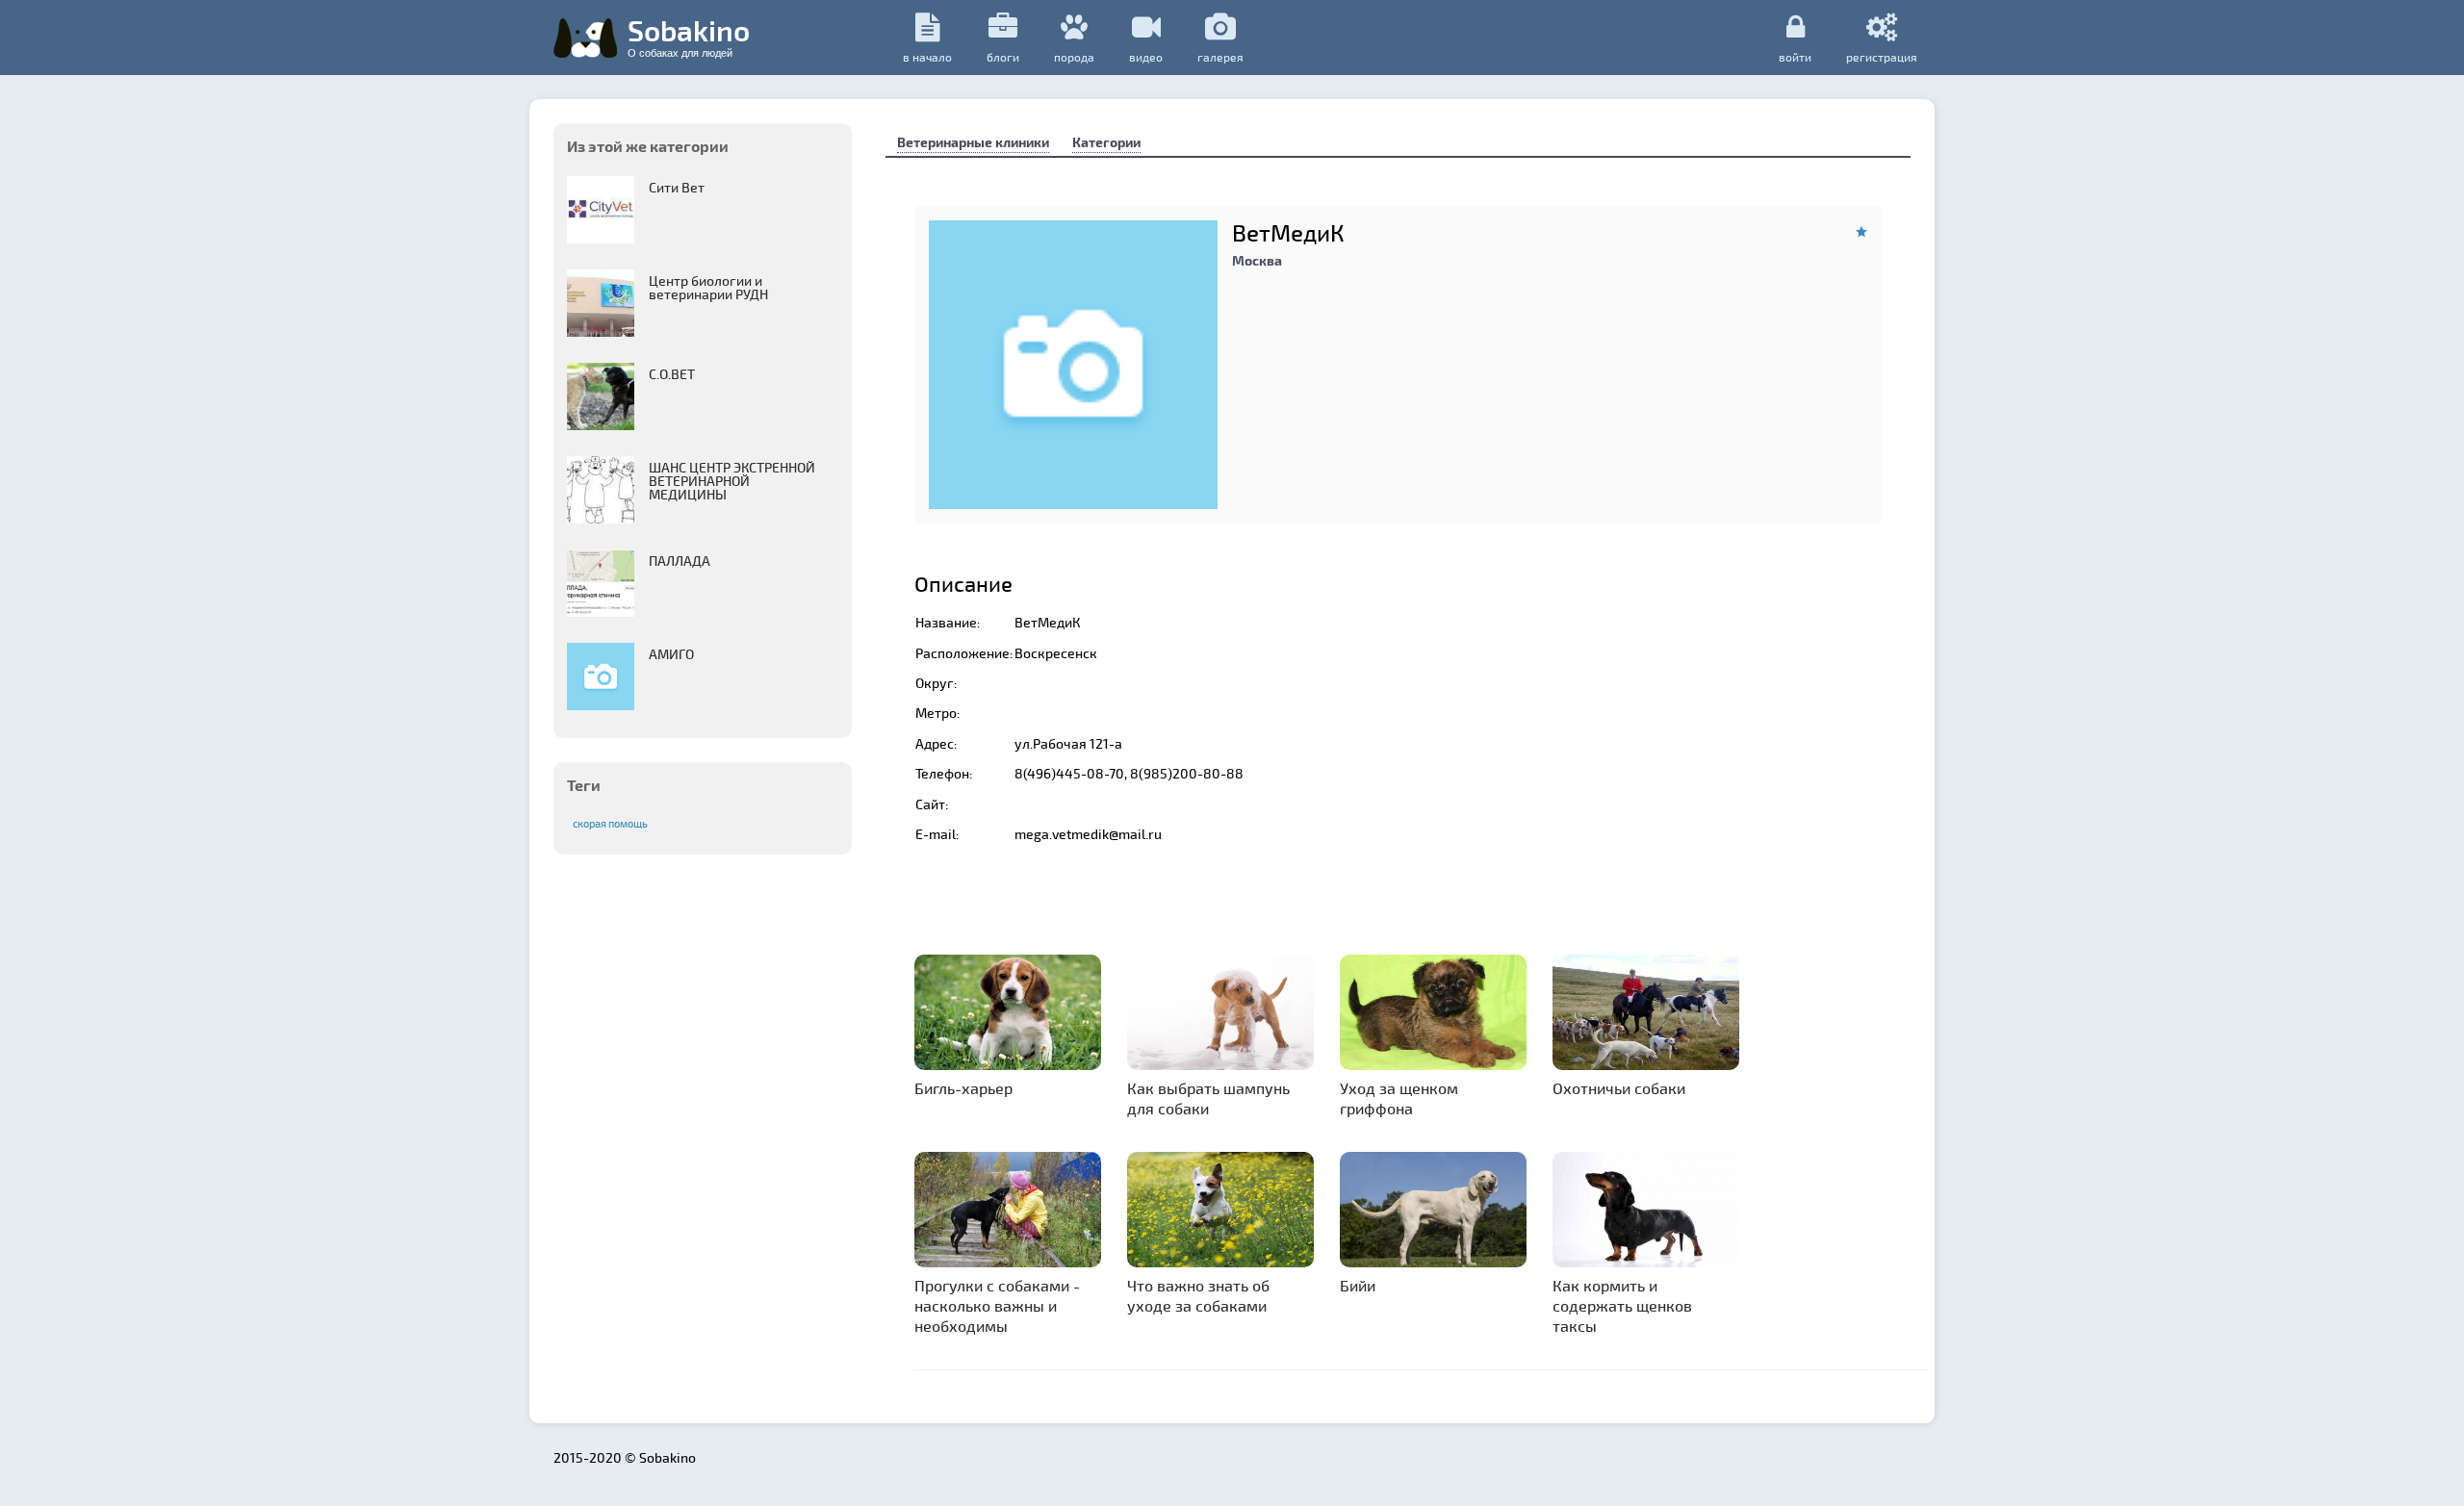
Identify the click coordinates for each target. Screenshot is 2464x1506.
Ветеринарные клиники (973, 142)
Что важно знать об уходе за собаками (1198, 1295)
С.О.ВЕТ (672, 374)
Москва (1257, 260)
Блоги (1003, 57)
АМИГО (671, 654)
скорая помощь (610, 823)
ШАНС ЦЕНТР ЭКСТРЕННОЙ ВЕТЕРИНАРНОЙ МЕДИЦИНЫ (732, 481)
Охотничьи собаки (1619, 1088)
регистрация (1882, 56)
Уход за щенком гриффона (1399, 1098)
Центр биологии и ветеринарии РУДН (708, 287)
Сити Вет (677, 187)
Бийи (1358, 1285)
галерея (1220, 57)
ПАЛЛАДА (680, 561)
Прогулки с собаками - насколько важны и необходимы (997, 1305)
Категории (1106, 142)
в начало (927, 57)
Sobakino (689, 36)
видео (1146, 57)
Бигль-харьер (963, 1088)
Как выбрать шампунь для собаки (1208, 1098)
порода (1074, 57)
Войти (1795, 56)
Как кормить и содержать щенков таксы (1622, 1305)
